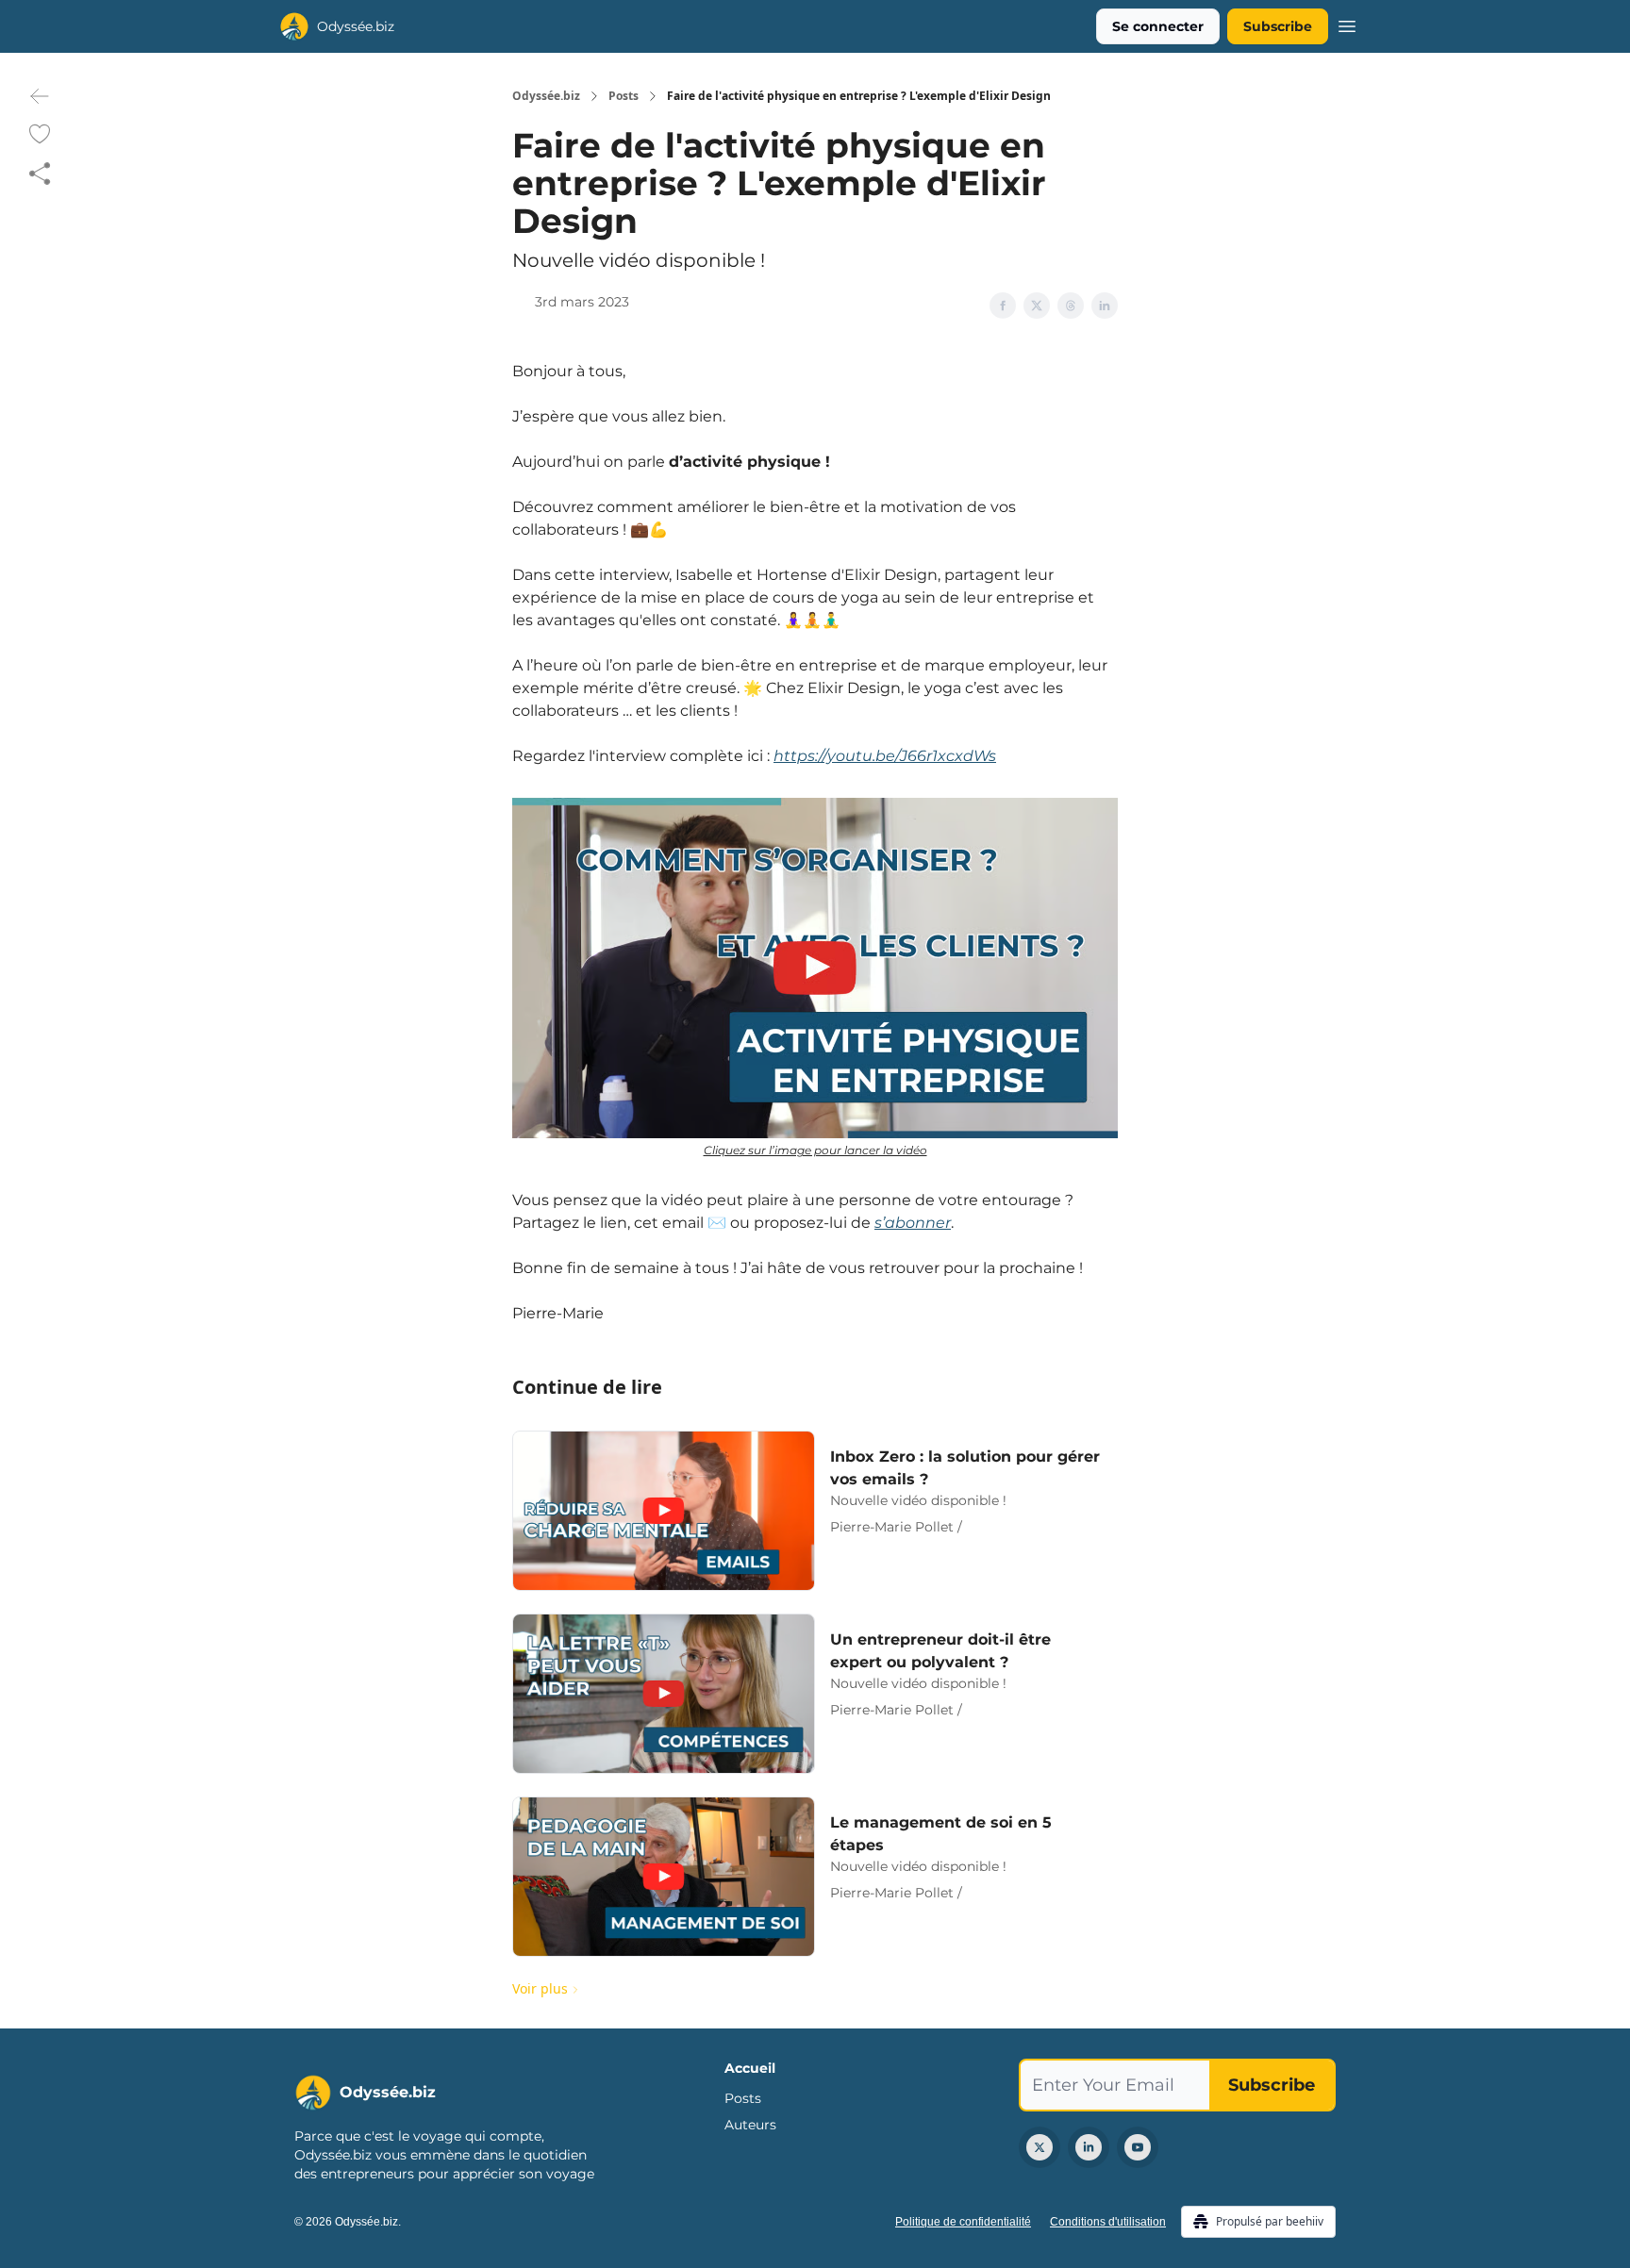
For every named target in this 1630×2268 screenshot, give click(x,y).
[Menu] (1347, 24)
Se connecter (1158, 26)
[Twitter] (1040, 2147)
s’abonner (913, 1223)
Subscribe (1278, 26)
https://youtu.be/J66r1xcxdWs (885, 756)
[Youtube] (1138, 2147)
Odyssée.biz (546, 96)
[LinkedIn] (1089, 2147)
